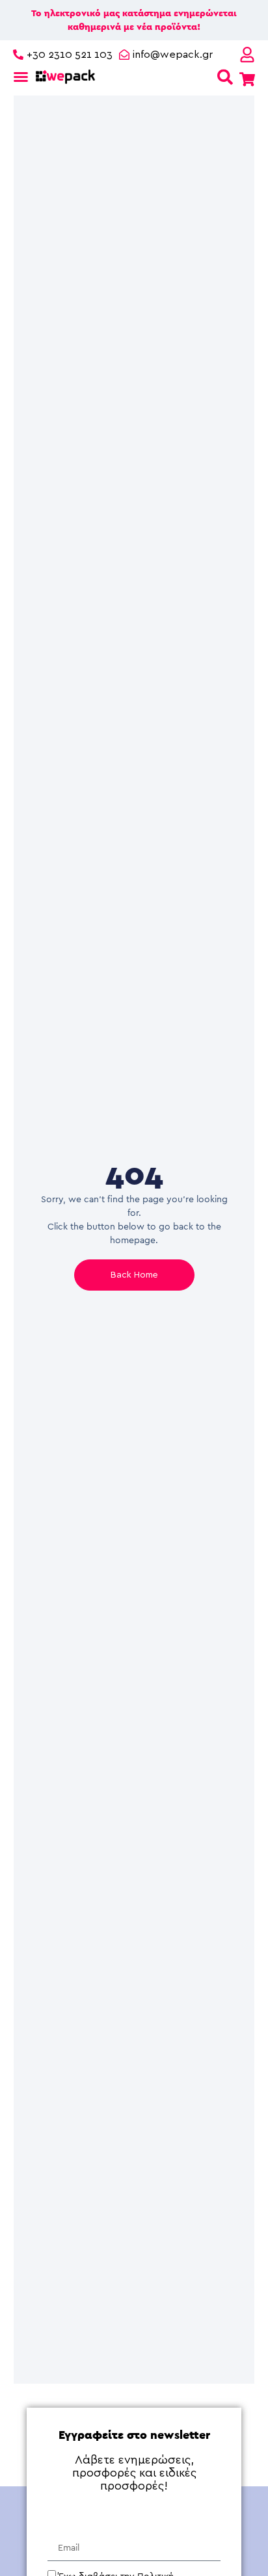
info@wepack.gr (173, 55)
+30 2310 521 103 (70, 55)
